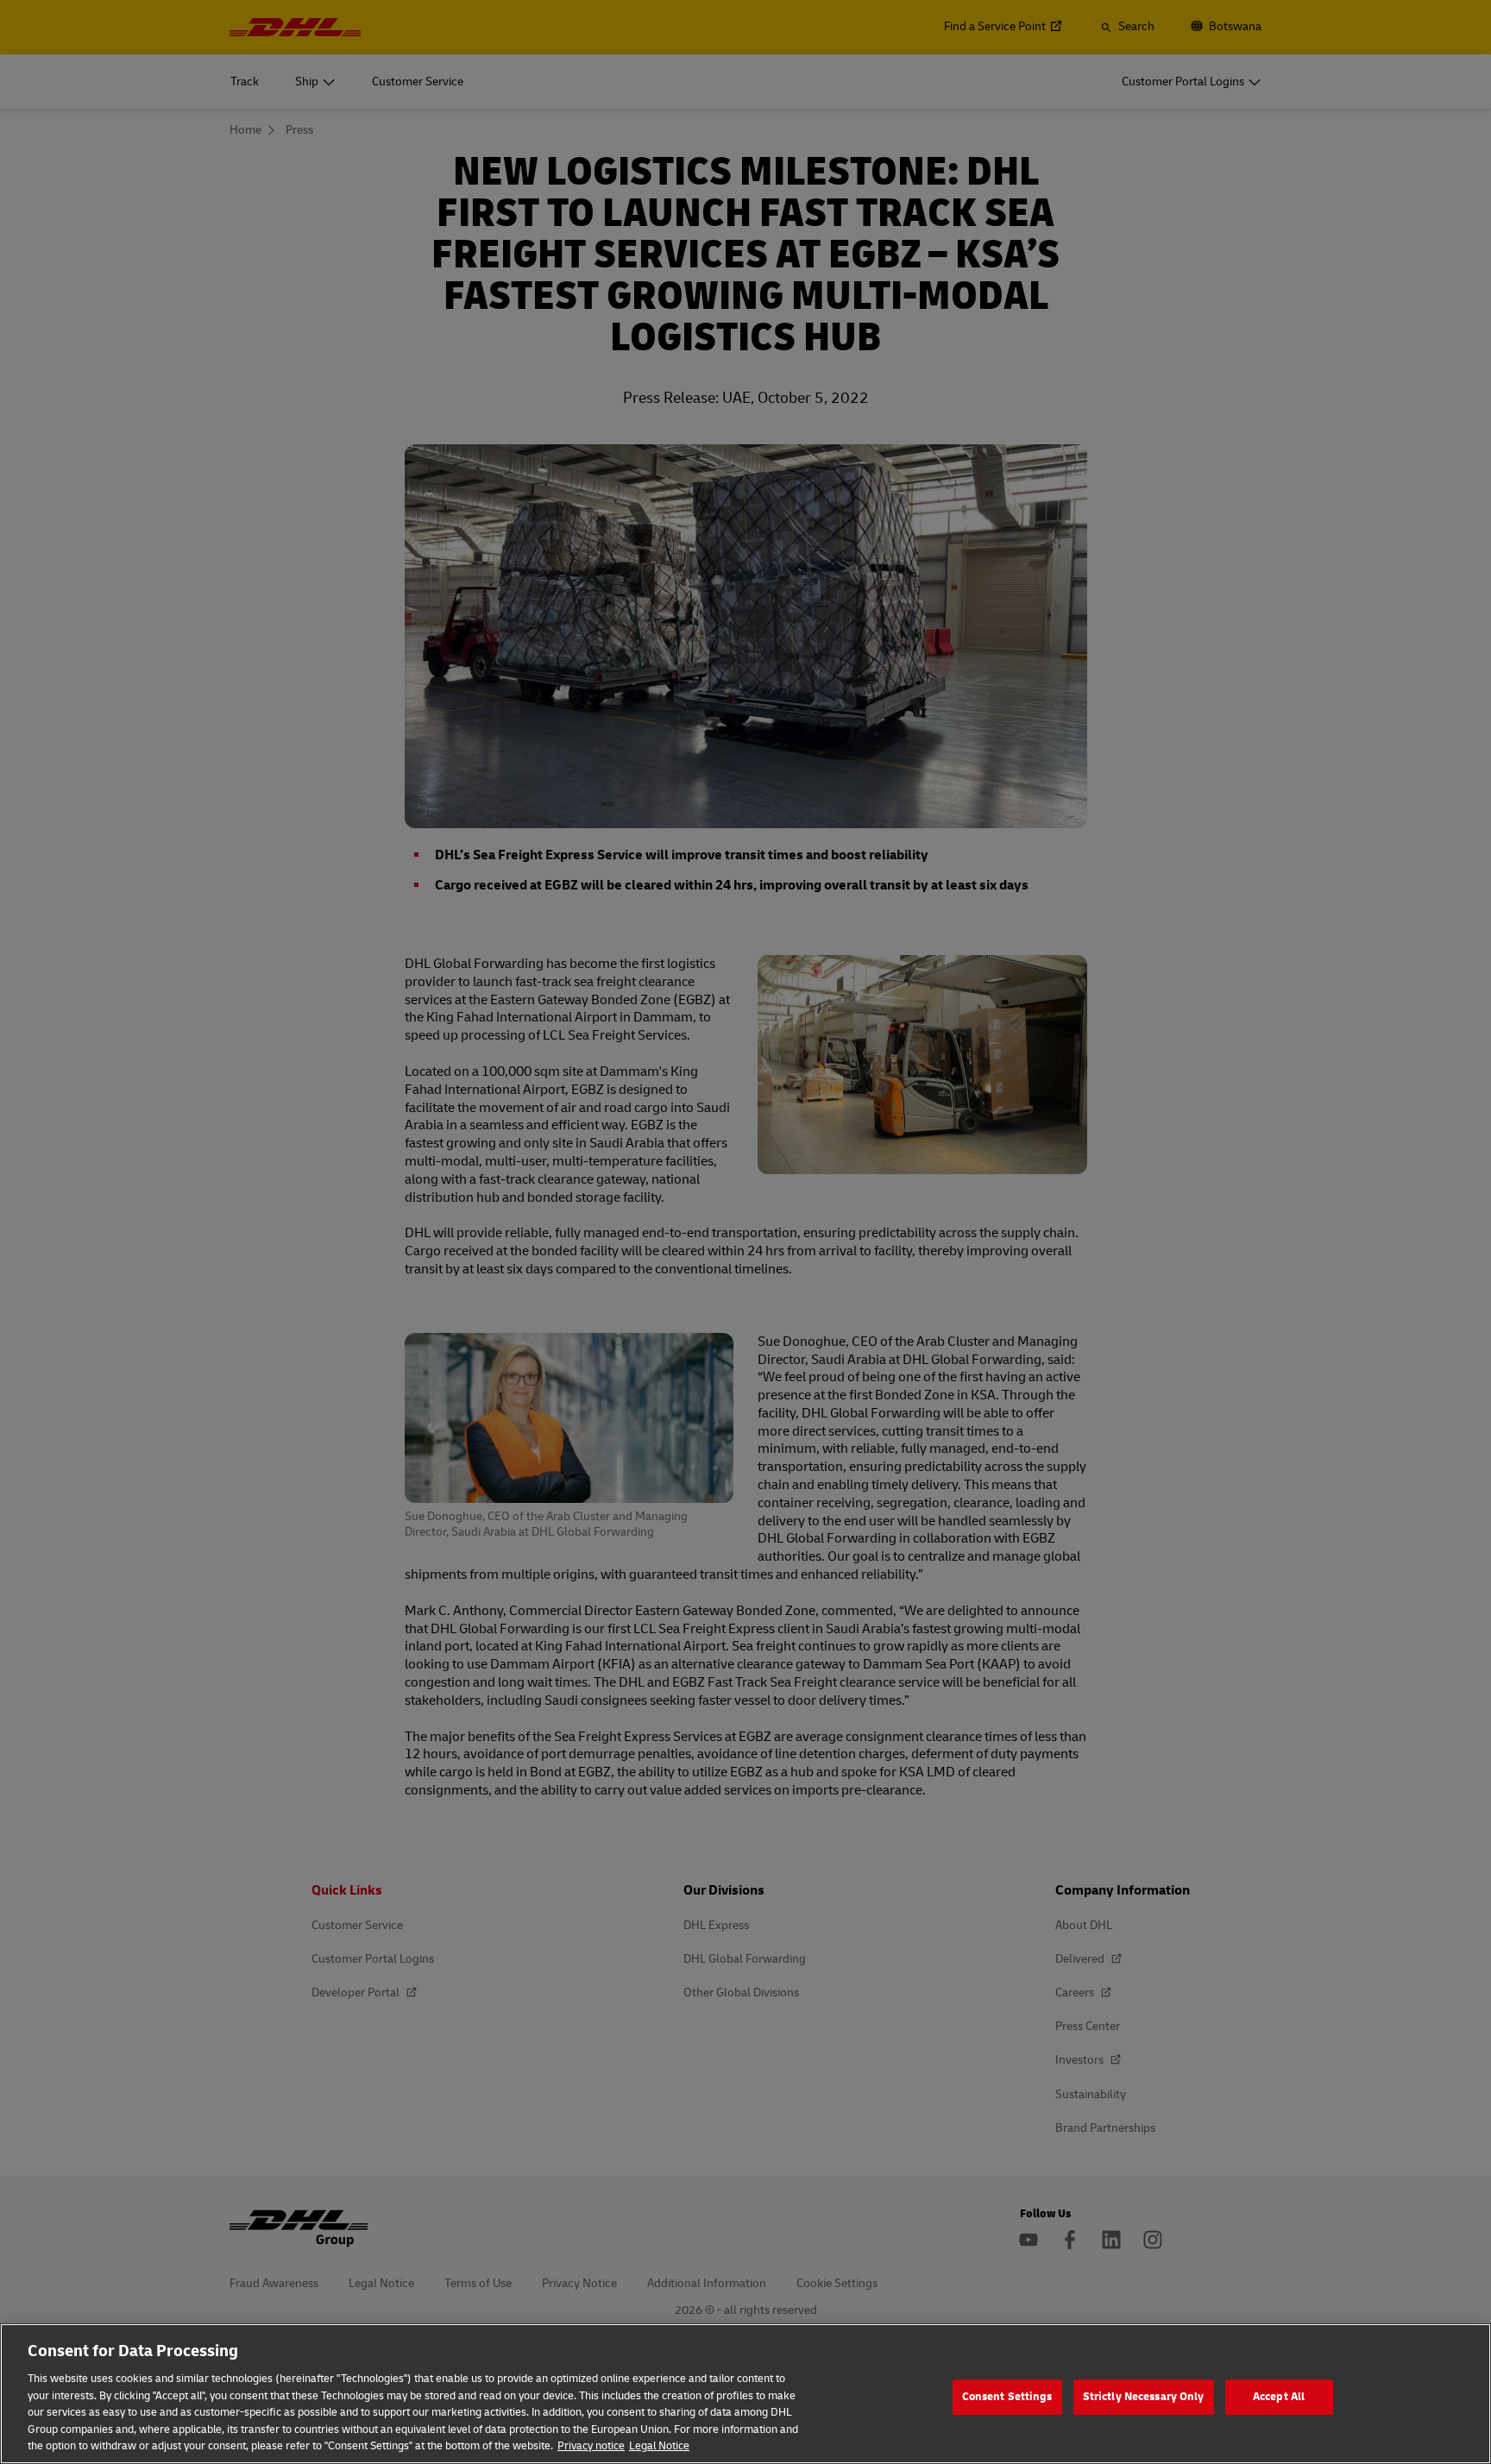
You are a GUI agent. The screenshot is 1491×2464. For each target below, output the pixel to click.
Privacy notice (591, 2446)
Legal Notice (659, 2446)
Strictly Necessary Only (1144, 2397)
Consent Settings (1007, 2397)
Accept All (1279, 2397)
